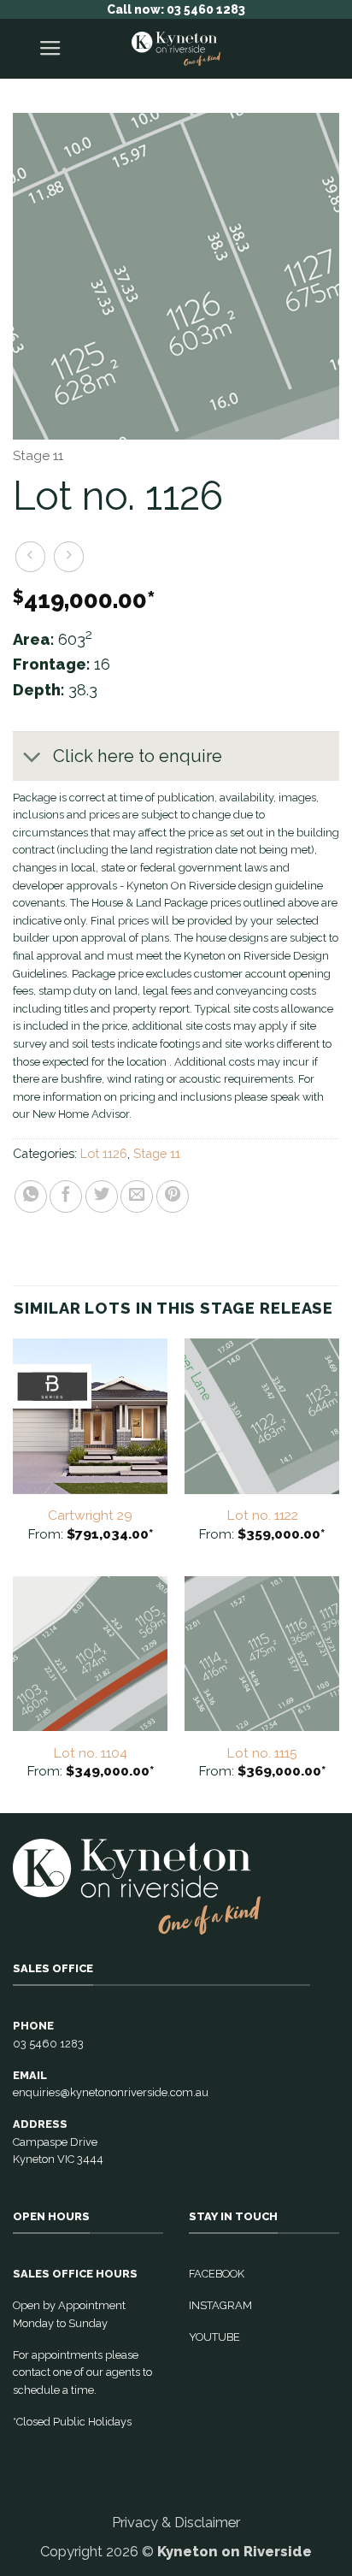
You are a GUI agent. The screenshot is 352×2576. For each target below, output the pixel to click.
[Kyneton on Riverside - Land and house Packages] (176, 49)
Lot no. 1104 (90, 1753)
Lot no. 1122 (262, 1515)
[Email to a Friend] (137, 1196)
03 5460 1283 (48, 2044)
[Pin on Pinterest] (173, 1196)
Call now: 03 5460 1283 (176, 9)
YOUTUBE (214, 2337)
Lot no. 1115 (262, 1753)
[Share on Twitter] (102, 1196)
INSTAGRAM (220, 2305)
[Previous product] (69, 557)
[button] (50, 49)
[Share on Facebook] (66, 1196)
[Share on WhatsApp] (31, 1196)
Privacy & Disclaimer (176, 2522)
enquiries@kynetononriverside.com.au (111, 2092)
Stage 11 (38, 455)
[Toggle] (32, 758)
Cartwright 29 (90, 1515)
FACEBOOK (217, 2274)
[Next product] (31, 557)
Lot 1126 (104, 1153)
